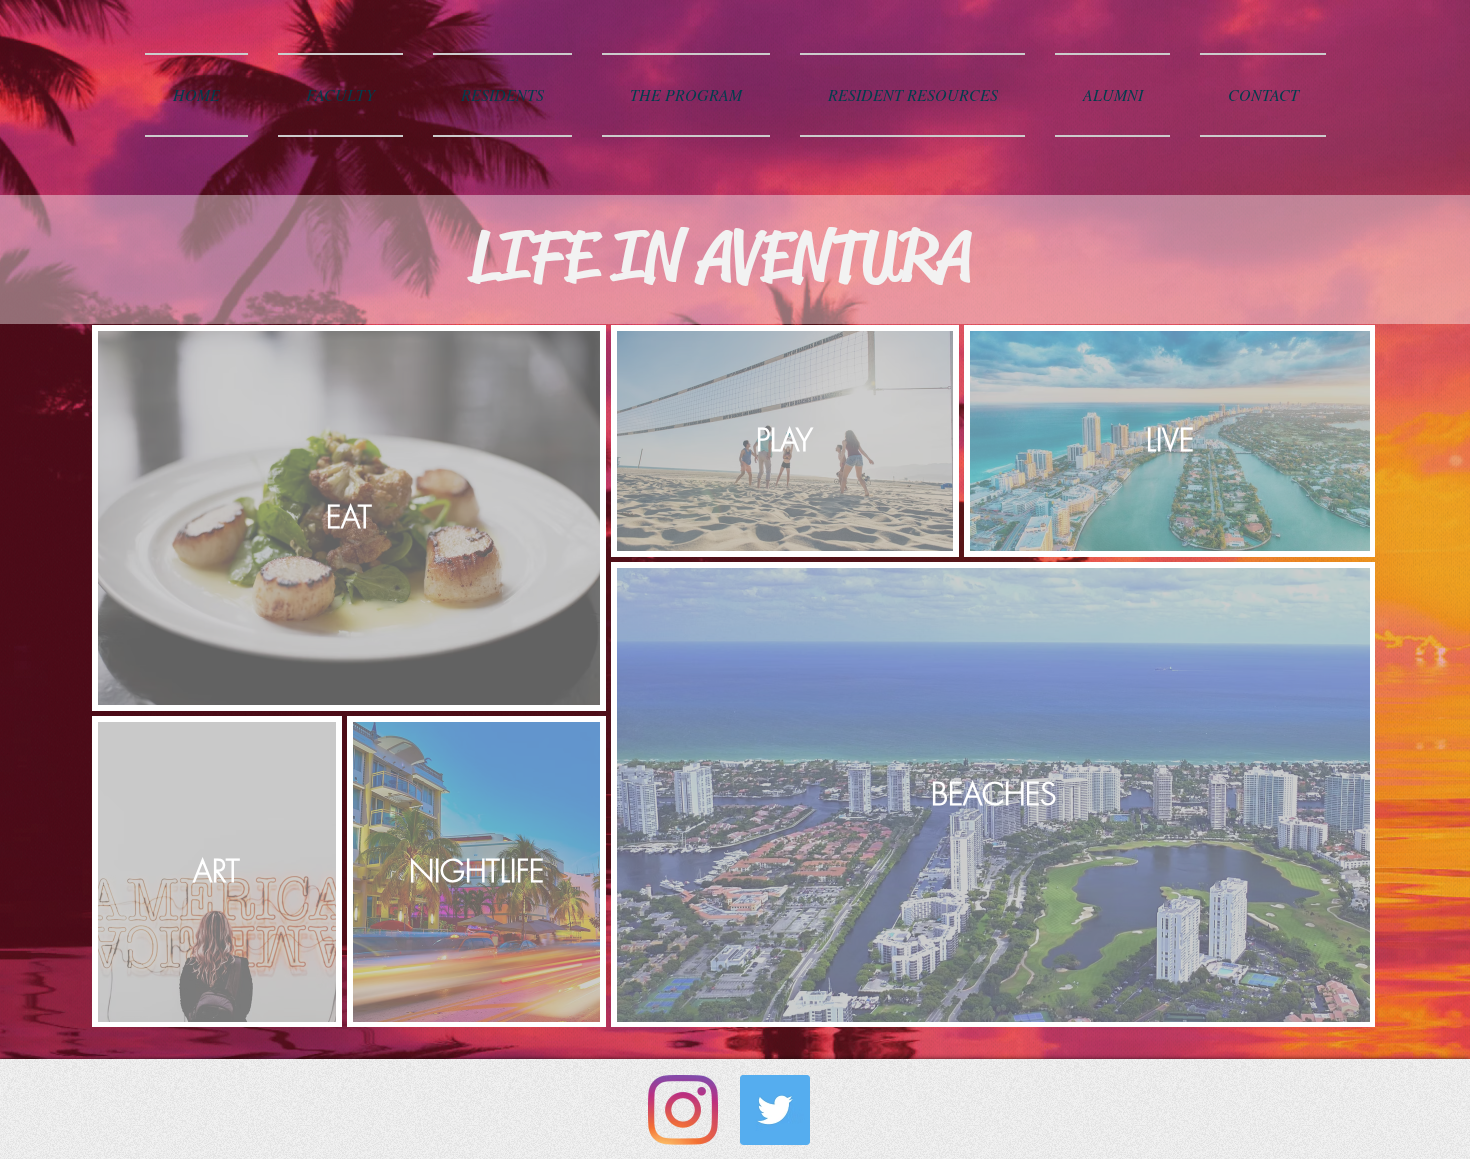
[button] (340, 95)
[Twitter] (775, 1110)
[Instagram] (683, 1110)
